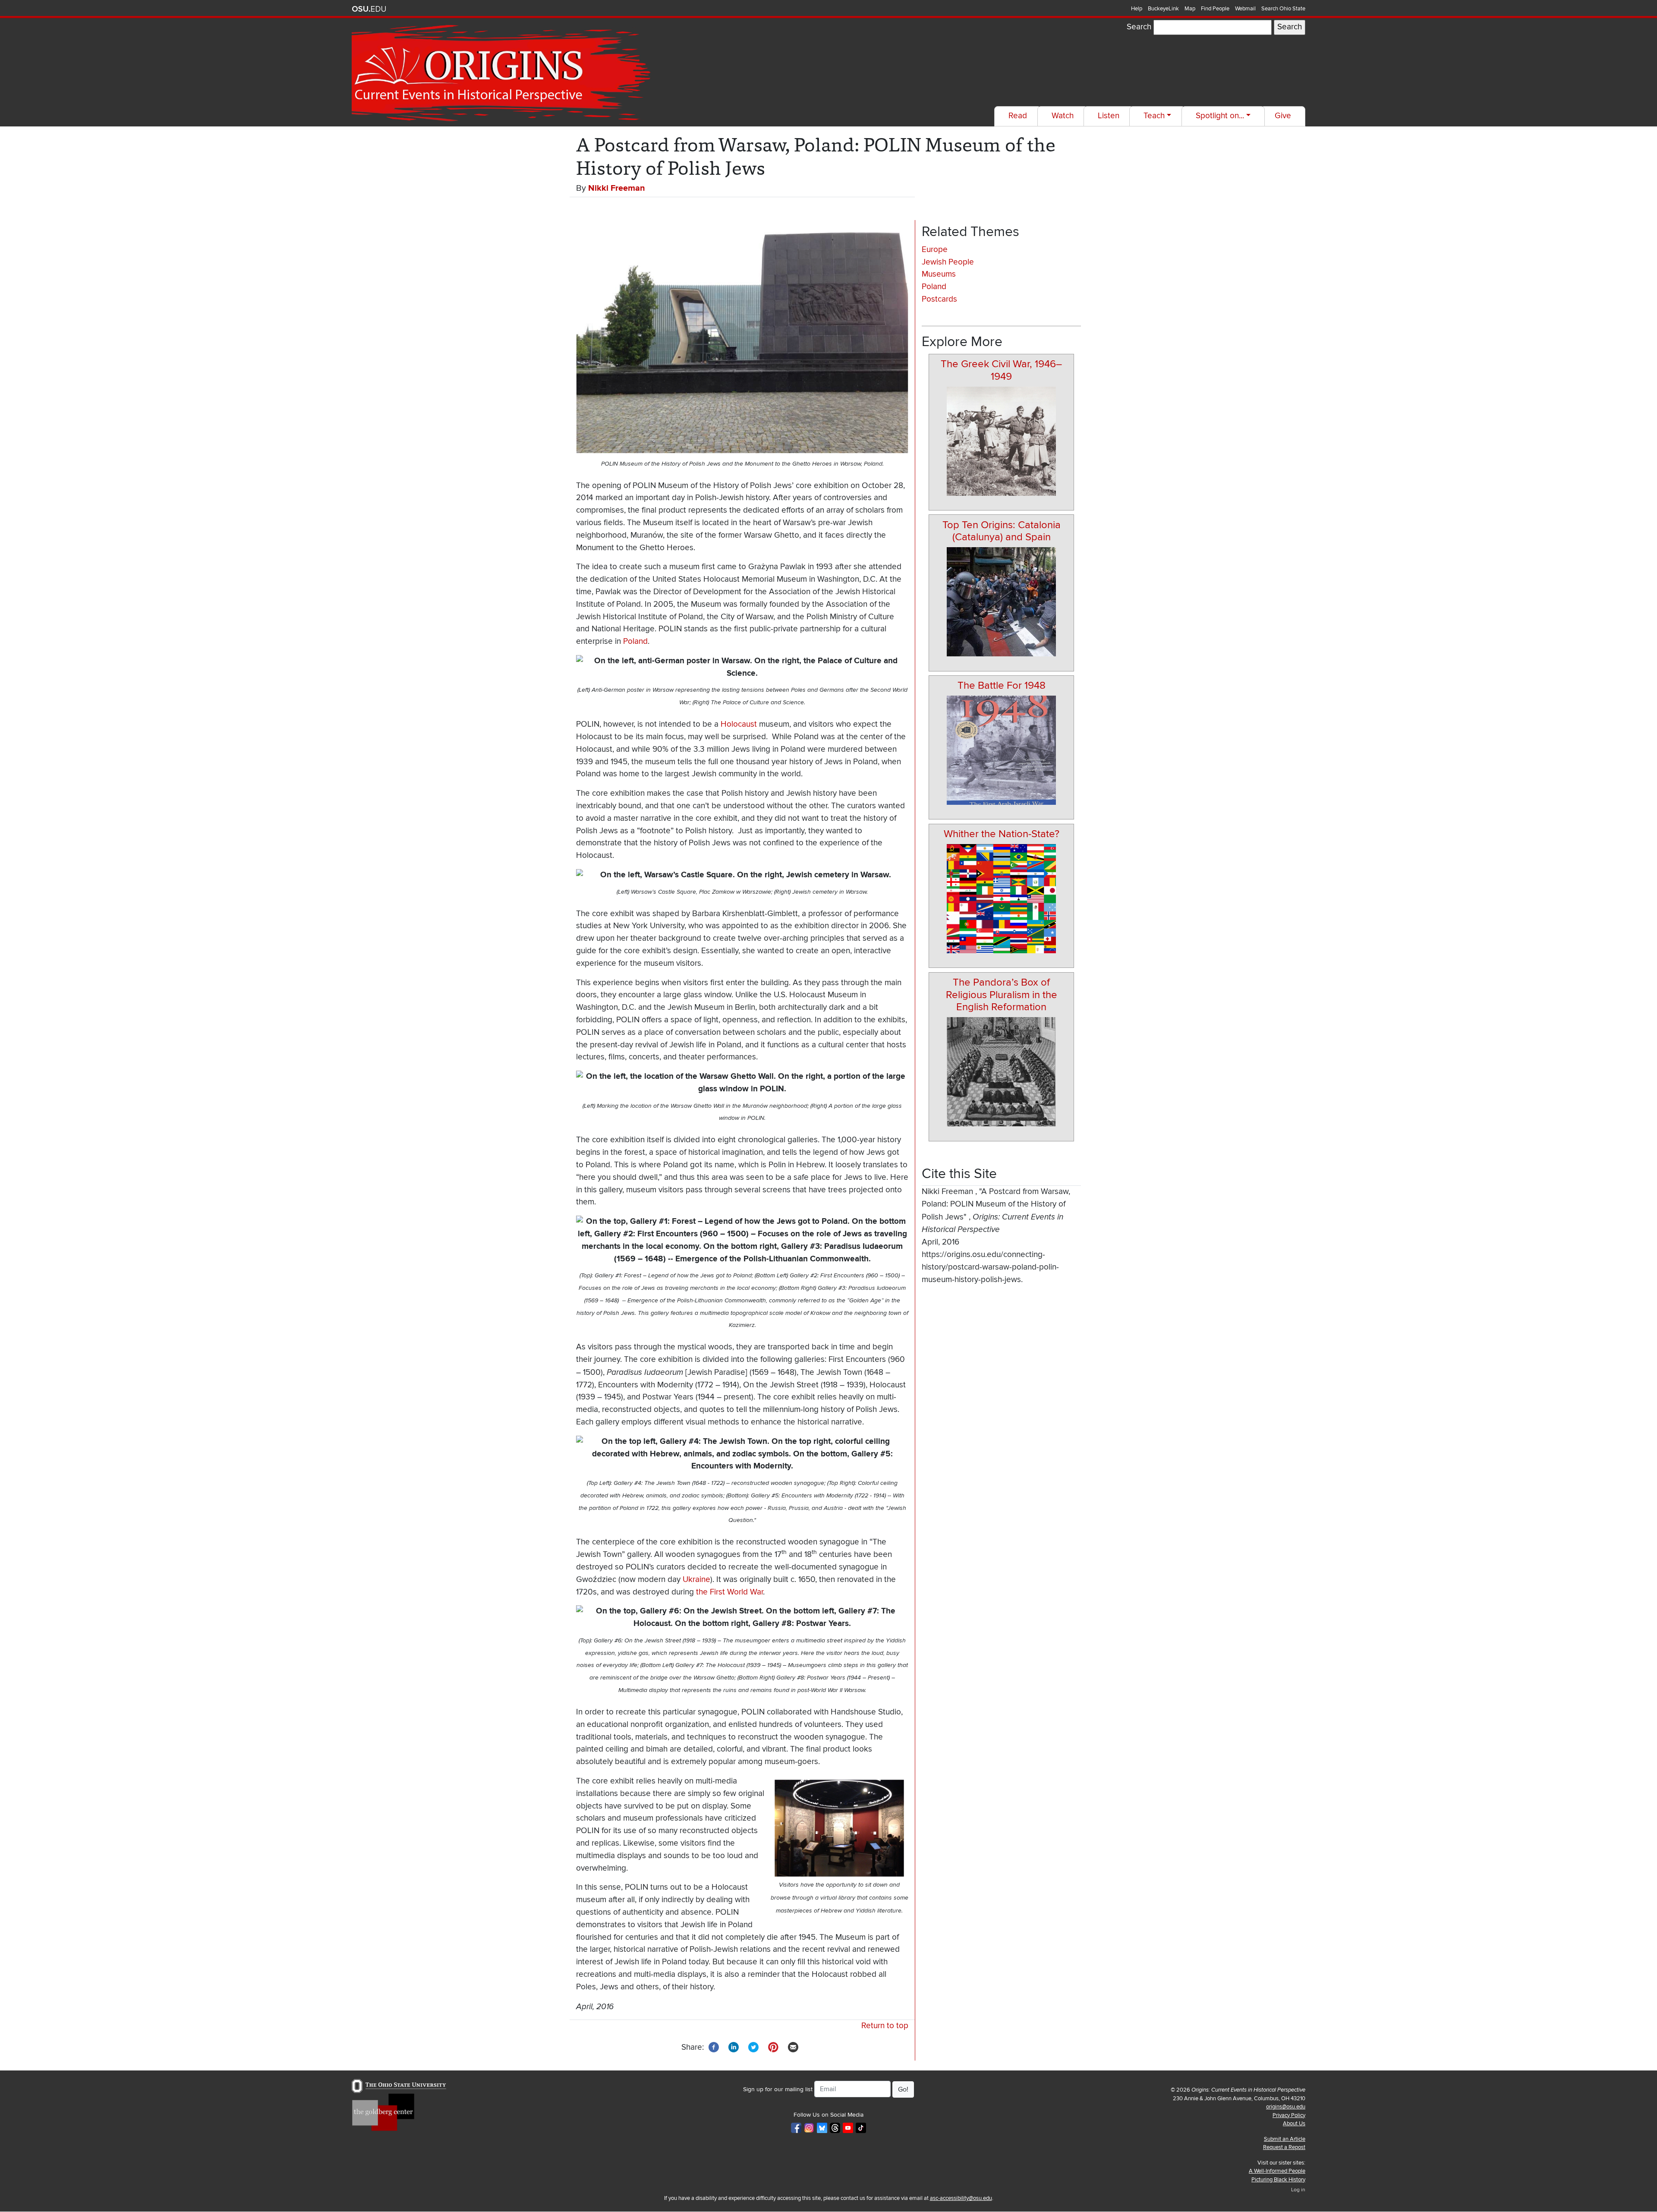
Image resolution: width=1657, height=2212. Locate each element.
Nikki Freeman (617, 188)
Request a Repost (1284, 2147)
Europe (935, 250)
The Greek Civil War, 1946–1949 (1001, 370)
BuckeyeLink (1163, 9)
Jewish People (948, 262)
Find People (1215, 9)
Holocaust (739, 724)
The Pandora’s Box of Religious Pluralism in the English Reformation (1002, 995)
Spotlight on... (1220, 116)
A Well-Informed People (1277, 2171)
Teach (1154, 116)
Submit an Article (1285, 2139)
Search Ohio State (1283, 9)
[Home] (503, 73)
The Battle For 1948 (1002, 685)
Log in (1298, 2190)
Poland (635, 641)
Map (1190, 9)
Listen (1109, 116)
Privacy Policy (1289, 2115)
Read (1018, 116)
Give (1283, 116)
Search (1139, 27)
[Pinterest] (773, 2047)
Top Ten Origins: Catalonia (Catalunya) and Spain (1002, 531)
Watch (1063, 116)
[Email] (793, 2047)
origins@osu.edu (1286, 2107)
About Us (1294, 2124)
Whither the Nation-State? (1002, 834)
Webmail (1245, 9)
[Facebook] (714, 2047)
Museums (939, 274)
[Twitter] (753, 2047)
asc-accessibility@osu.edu (961, 2198)
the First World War (729, 1592)
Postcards (939, 299)
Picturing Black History (1278, 2180)
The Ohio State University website (369, 9)
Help (1137, 9)
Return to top (885, 2026)
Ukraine (696, 1580)
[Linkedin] (734, 2047)
